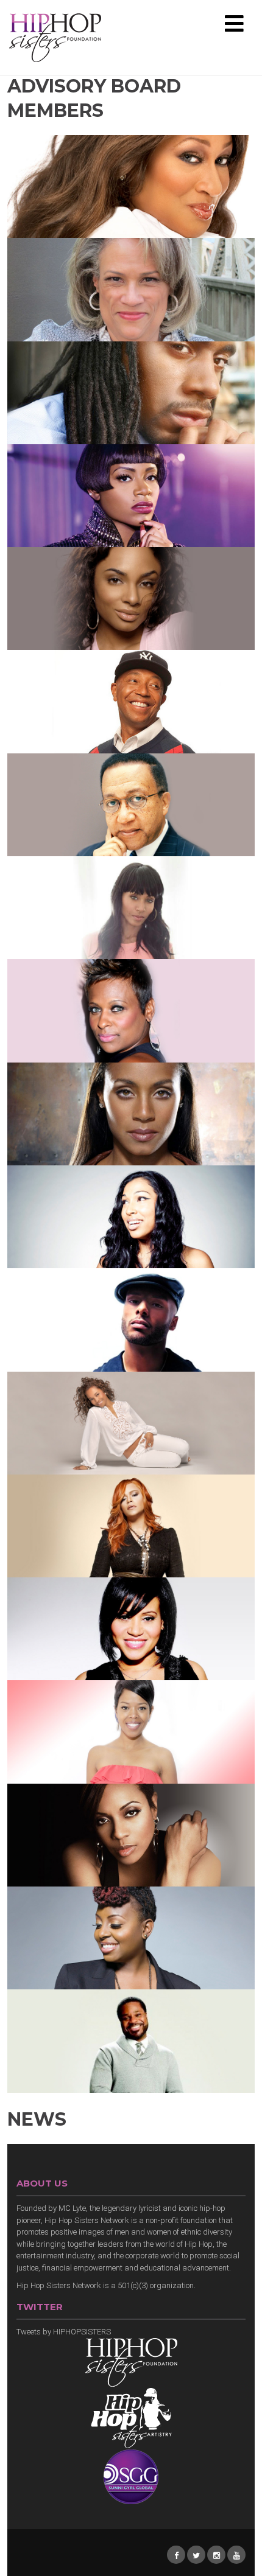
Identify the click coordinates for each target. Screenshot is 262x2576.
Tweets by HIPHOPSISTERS (64, 2332)
